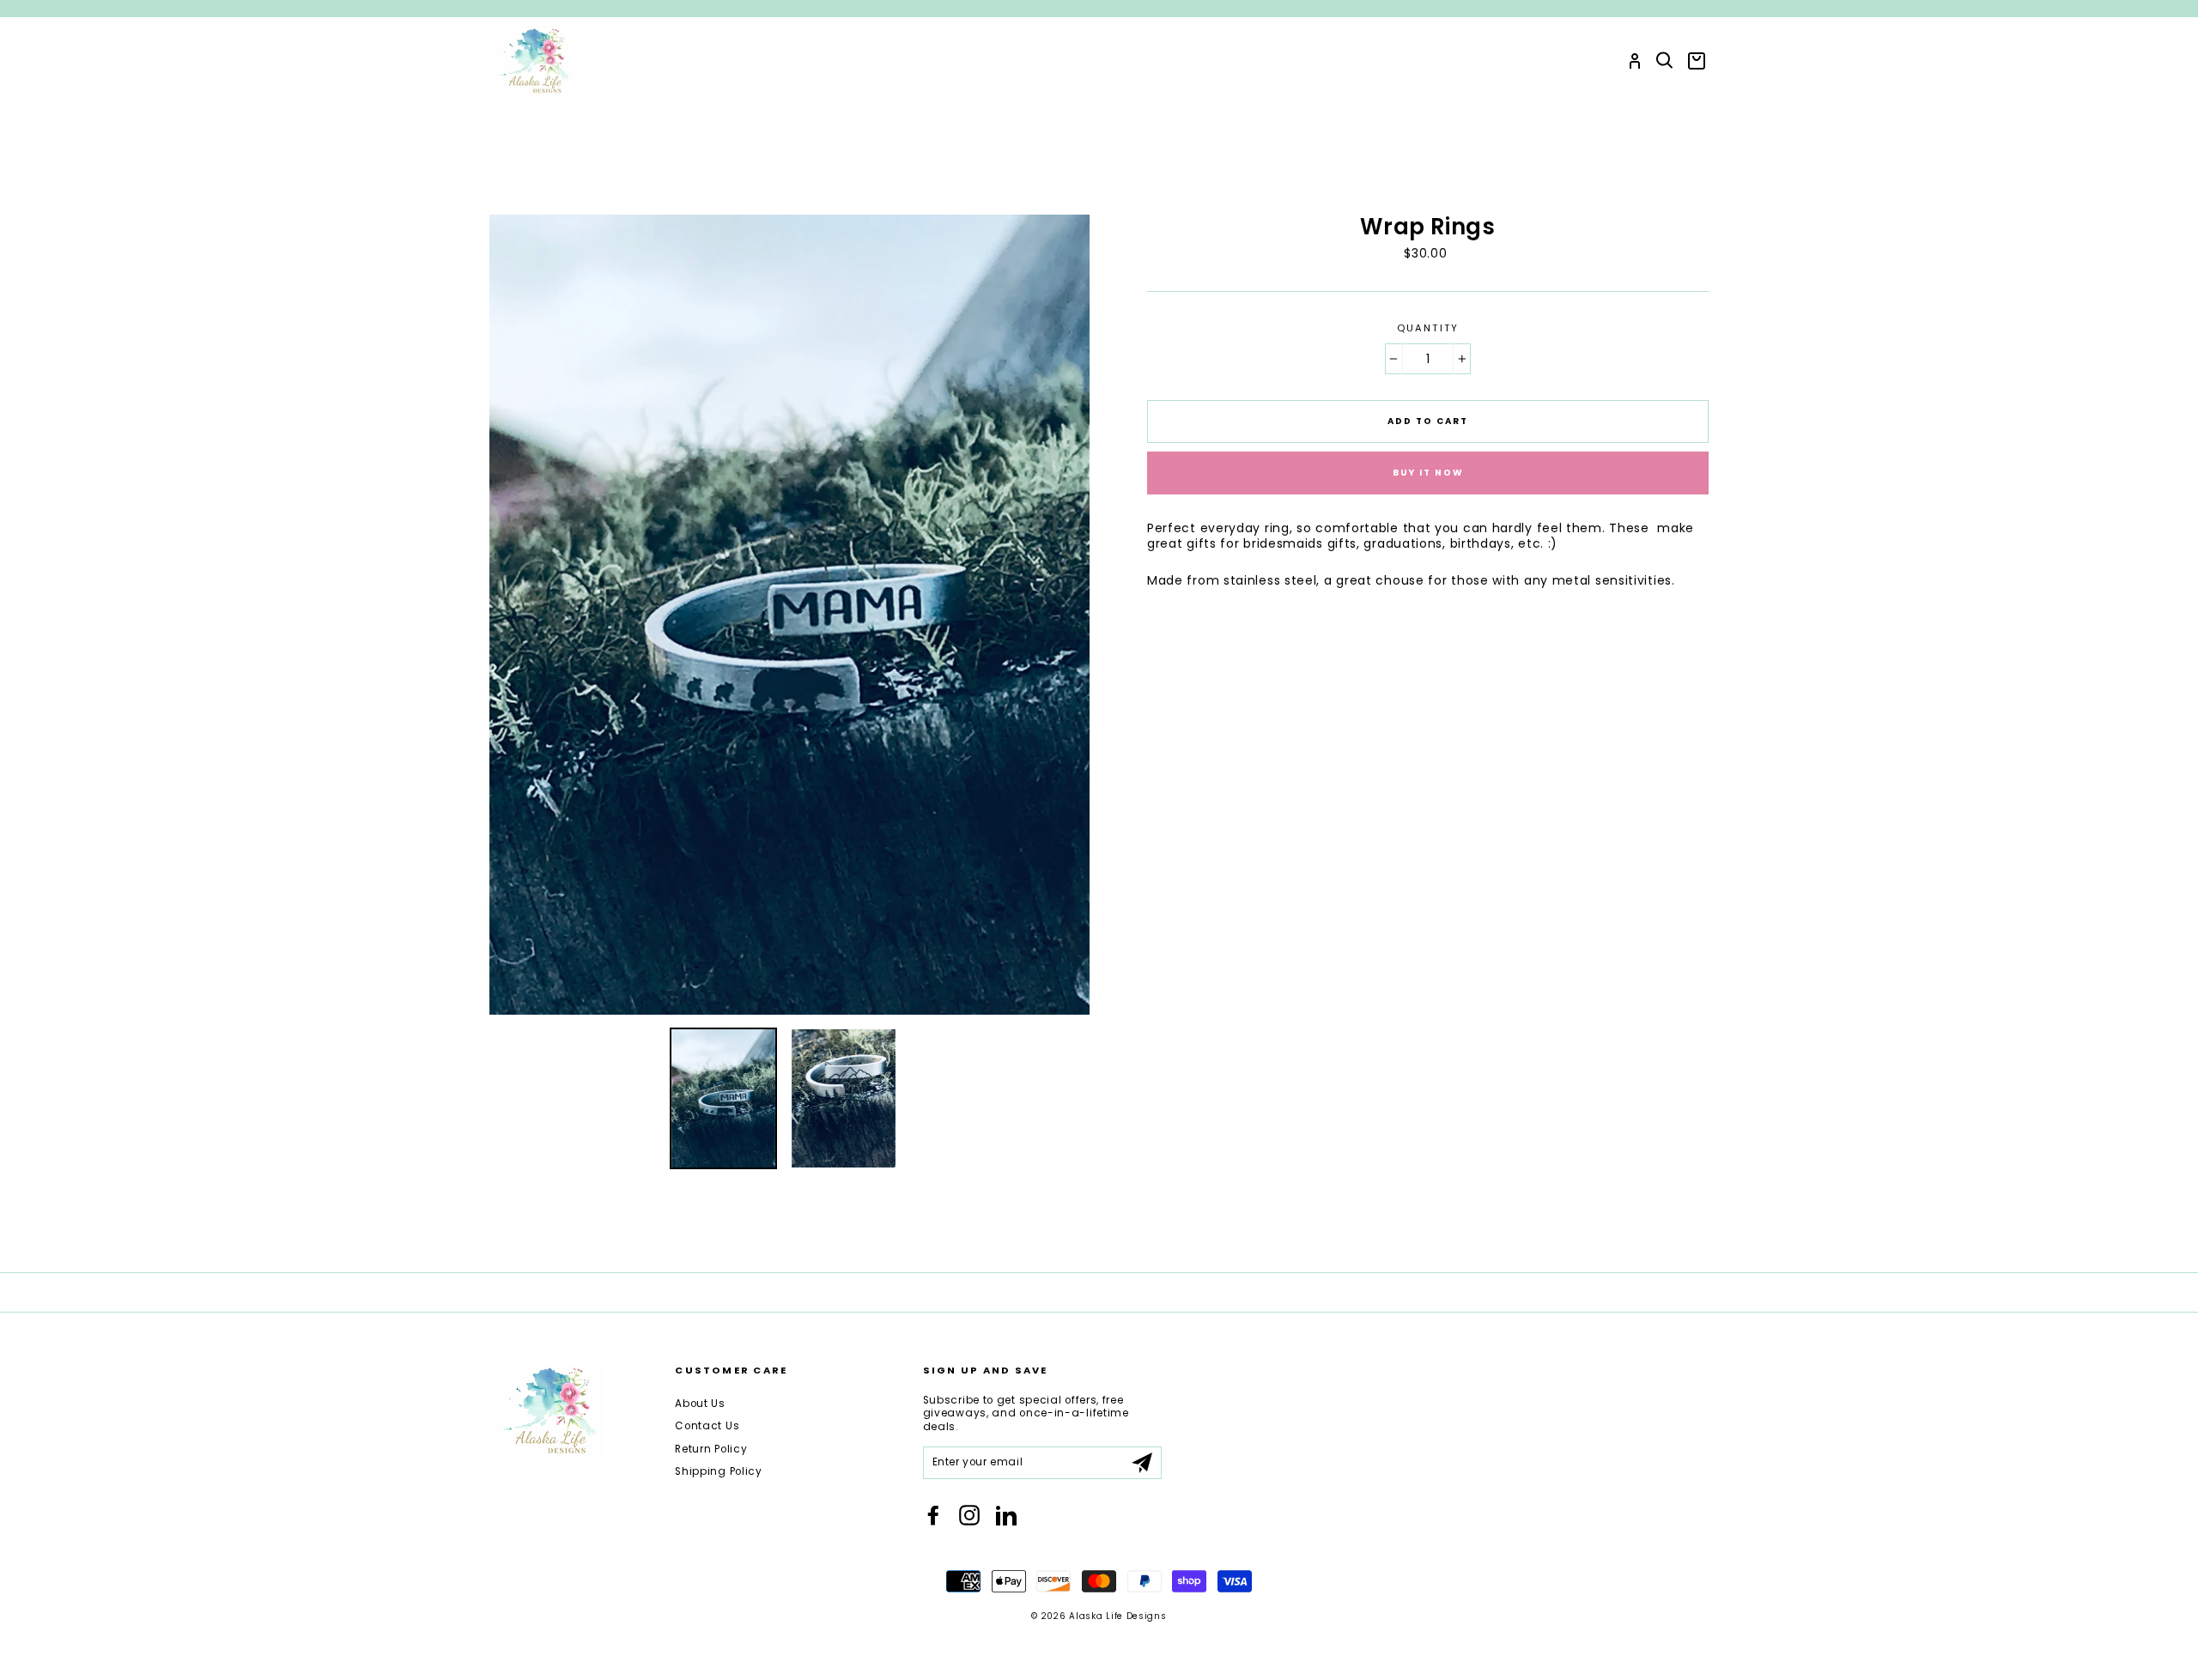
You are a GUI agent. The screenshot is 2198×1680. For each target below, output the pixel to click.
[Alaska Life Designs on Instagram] (969, 1515)
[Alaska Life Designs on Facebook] (933, 1515)
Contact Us (707, 1426)
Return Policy (711, 1449)
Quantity (1428, 328)
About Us (700, 1404)
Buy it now (1428, 473)
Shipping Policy (719, 1471)
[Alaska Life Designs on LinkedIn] (1006, 1515)
